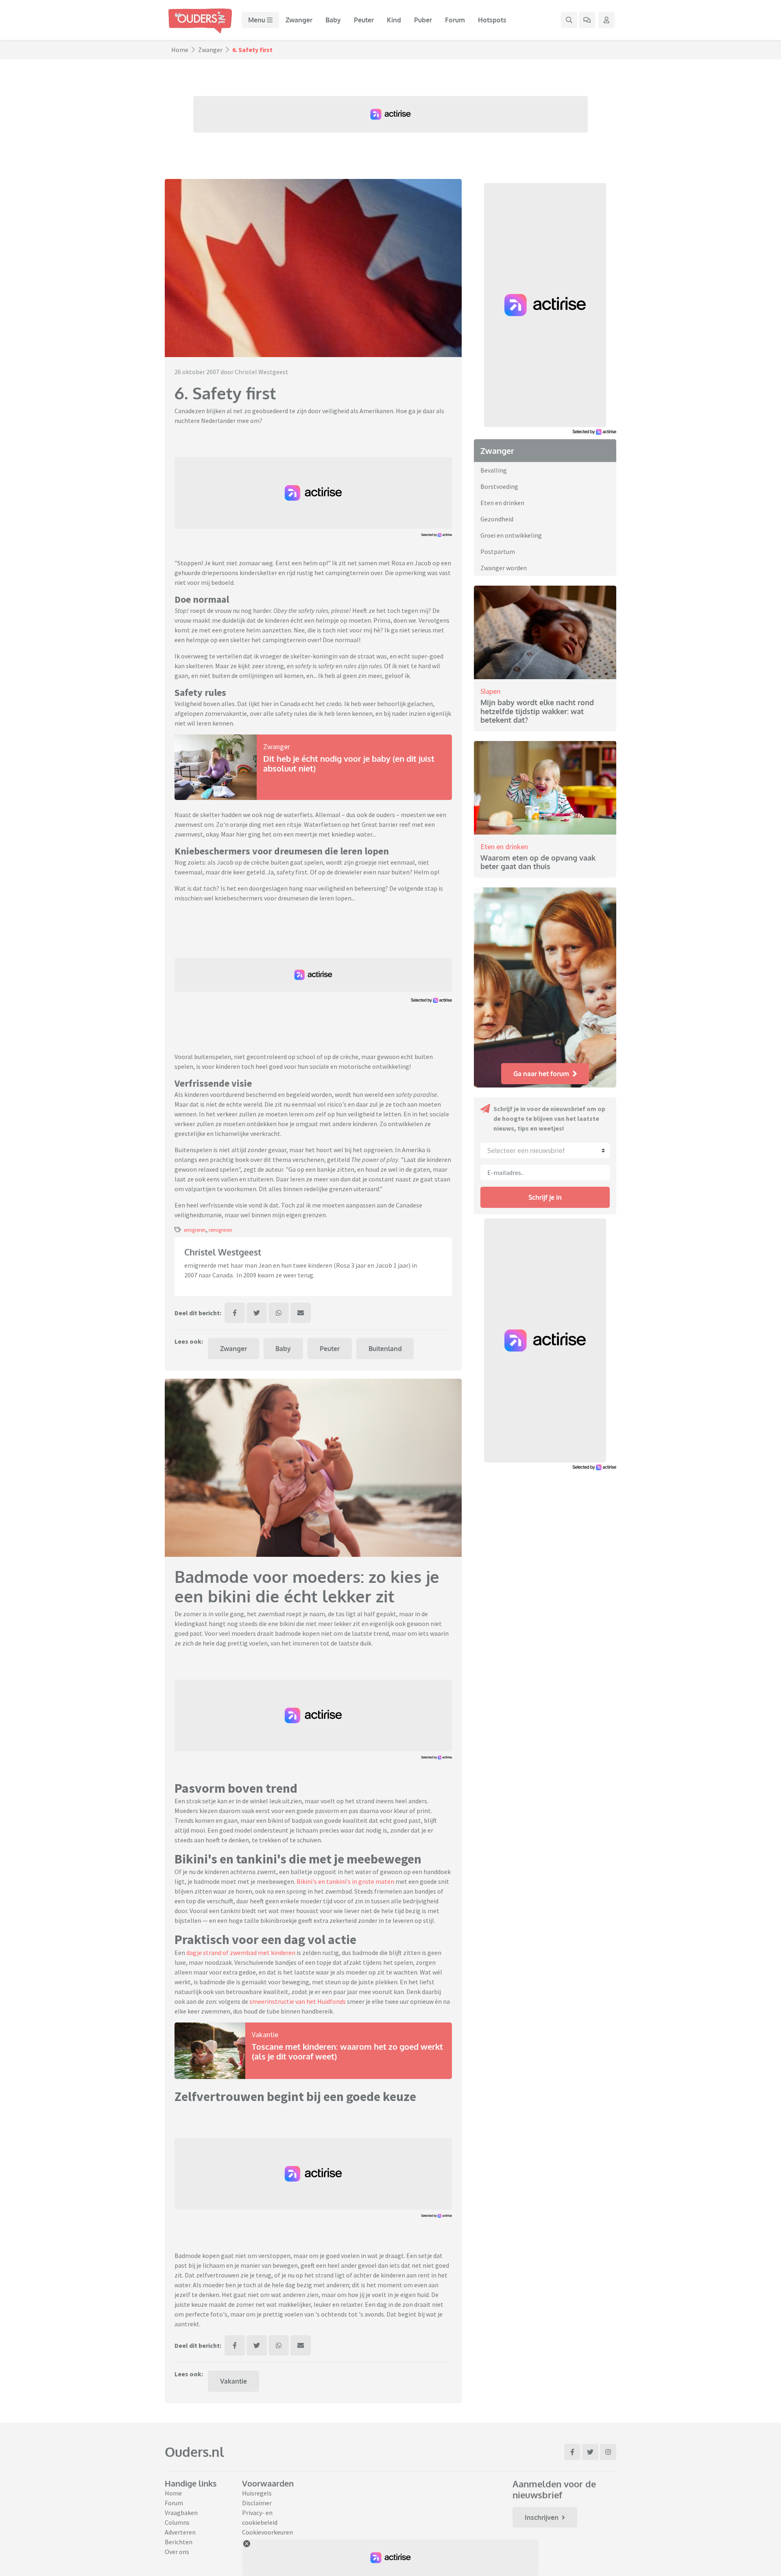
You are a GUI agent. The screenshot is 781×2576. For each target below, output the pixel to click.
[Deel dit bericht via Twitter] (257, 1313)
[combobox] (545, 1151)
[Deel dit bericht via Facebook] (235, 1313)
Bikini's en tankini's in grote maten (345, 1881)
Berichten (179, 2542)
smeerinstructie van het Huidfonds (297, 2001)
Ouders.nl (194, 2452)
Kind (394, 20)
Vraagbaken (181, 2513)
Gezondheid (497, 519)
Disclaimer (257, 2503)
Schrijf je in (545, 1197)
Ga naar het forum (541, 1074)
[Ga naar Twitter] (590, 2452)
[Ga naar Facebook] (572, 2452)
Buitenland (385, 1349)
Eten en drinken (502, 503)
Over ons (177, 2552)
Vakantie (265, 2034)
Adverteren (180, 2532)
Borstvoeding (499, 486)
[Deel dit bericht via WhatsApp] (279, 1313)
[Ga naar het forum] (587, 20)
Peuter (364, 20)
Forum (455, 20)
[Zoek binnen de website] (569, 20)
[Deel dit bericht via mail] (301, 1313)
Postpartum (498, 551)
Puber (423, 20)
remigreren (220, 1230)
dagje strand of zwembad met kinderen (240, 1953)
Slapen (490, 691)
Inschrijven (542, 2517)
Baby (333, 20)
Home (180, 50)
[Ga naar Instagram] (608, 2452)
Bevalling (494, 470)
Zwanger (299, 20)
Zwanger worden (504, 568)
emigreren (195, 1230)
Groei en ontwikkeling (511, 535)
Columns (177, 2522)
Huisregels (257, 2493)
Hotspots (492, 20)
